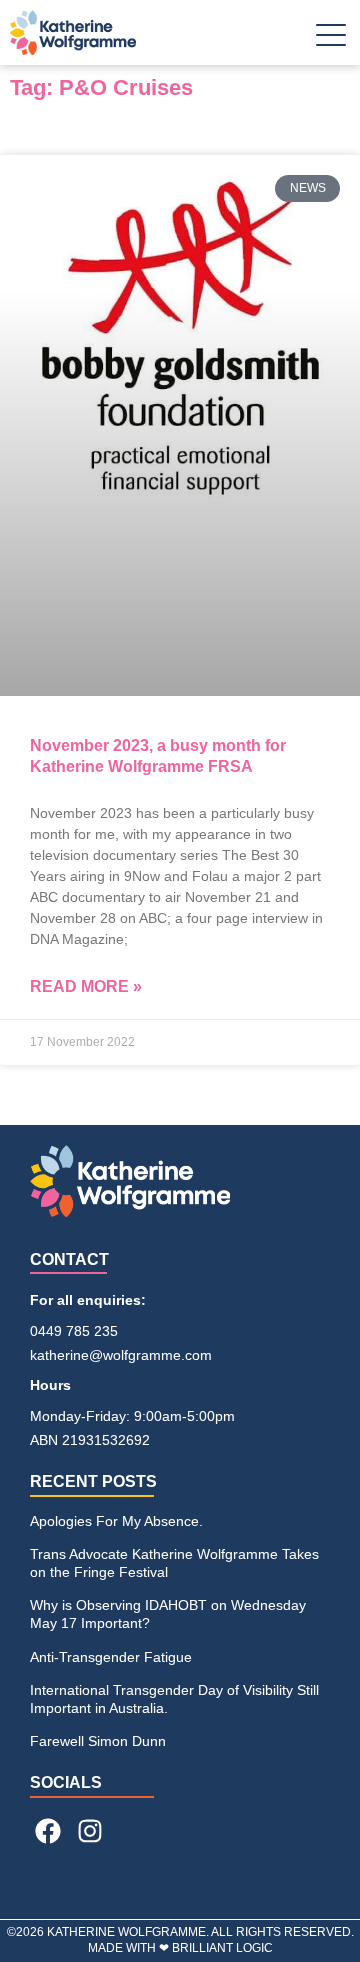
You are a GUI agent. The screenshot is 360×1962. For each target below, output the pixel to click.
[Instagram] (89, 1831)
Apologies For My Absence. (116, 1521)
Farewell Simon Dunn (98, 1741)
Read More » (86, 986)
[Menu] (331, 42)
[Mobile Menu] (331, 39)
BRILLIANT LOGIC (222, 1948)
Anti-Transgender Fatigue (111, 1657)
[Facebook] (48, 1831)
